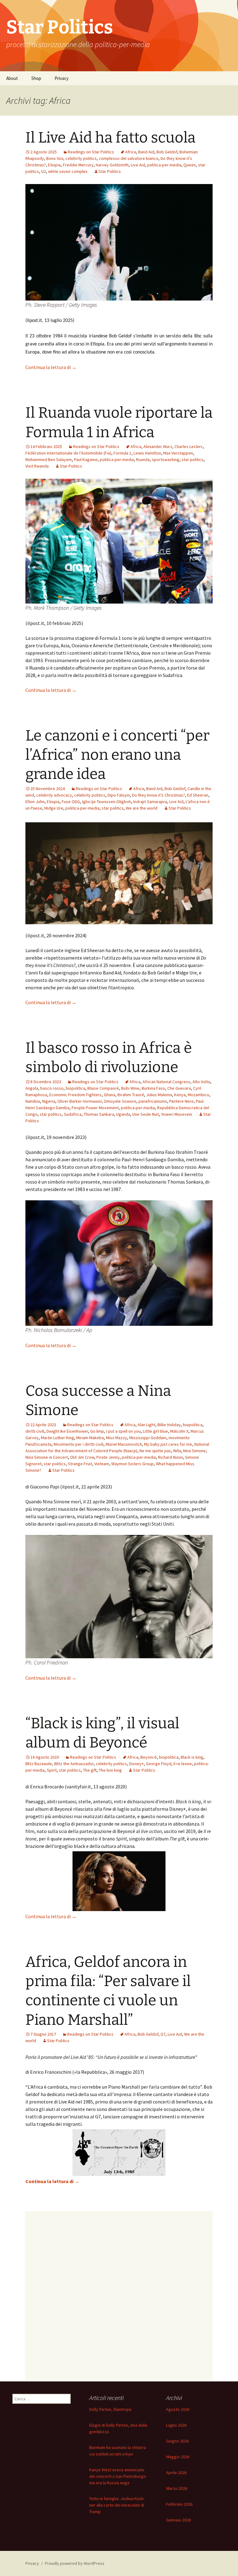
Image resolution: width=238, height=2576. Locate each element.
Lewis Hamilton (147, 453)
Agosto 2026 (178, 2409)
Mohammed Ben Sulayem (49, 459)
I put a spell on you (123, 1431)
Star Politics (110, 171)
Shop (36, 78)
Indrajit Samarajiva (150, 802)
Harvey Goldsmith (112, 165)
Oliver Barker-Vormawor (79, 1101)
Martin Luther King (57, 1438)
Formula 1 (122, 453)
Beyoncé (149, 1757)
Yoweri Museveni (177, 1114)
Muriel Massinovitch (124, 1444)
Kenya (180, 1095)
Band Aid (146, 152)
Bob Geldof (167, 152)
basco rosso (52, 1088)
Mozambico (198, 1095)
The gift (90, 1770)
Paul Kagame (86, 459)
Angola (32, 1088)
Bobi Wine (130, 1088)
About (12, 78)
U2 (44, 171)
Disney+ (137, 1764)
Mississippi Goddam (148, 1438)
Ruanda (143, 459)
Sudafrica (73, 1114)
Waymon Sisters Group (132, 1464)
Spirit (52, 1770)
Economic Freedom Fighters (75, 1095)
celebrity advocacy (54, 795)
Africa (131, 152)
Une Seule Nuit (146, 1114)
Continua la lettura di (51, 367)
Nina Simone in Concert (47, 1457)
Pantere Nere (181, 1101)
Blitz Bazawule (39, 1764)
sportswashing (166, 459)
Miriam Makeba (90, 1438)
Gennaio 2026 (178, 2520)
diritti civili (35, 1431)
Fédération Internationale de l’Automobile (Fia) (68, 453)
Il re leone (183, 1764)
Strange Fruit (80, 1464)
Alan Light (146, 1425)
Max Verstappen (178, 453)
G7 (163, 2034)
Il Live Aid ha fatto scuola (110, 138)
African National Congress (166, 1082)
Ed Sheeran (198, 795)
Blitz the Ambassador (74, 1764)
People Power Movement (95, 1108)
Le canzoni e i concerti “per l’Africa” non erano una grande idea (117, 755)
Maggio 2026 (178, 2457)
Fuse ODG (71, 802)
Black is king (192, 1757)
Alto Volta (201, 1082)
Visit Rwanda (37, 466)
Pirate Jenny (108, 1457)
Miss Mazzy (117, 1438)
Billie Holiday (169, 1425)
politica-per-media (164, 165)
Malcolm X (179, 1431)
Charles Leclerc (189, 446)
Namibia (33, 1101)
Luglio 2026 (176, 2425)
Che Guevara (179, 1088)
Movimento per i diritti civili (79, 1444)
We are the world (142, 808)
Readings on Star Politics (91, 152)
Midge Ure (54, 808)
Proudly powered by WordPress (75, 2563)
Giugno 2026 (177, 2441)
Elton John (35, 802)
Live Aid (138, 165)
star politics (193, 459)
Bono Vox (55, 158)
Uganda (123, 1114)
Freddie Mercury (78, 165)
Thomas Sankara (99, 1114)
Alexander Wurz (158, 446)
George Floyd (159, 1764)
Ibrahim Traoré (131, 1095)
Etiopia (54, 165)
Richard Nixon (170, 1457)
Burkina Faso (153, 1088)
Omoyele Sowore (120, 1101)
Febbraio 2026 (179, 2504)
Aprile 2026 (176, 2473)
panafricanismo (153, 1101)
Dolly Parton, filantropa (110, 2409)
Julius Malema (159, 1095)
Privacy (62, 78)
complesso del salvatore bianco (129, 158)
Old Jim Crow (82, 1457)
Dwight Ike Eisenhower (67, 1431)
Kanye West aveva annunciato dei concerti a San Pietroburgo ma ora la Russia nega (118, 2476)
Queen (190, 165)
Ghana (110, 1095)
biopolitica (75, 1088)
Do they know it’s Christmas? (159, 795)
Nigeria (49, 1101)
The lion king (110, 1770)
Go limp (97, 1431)
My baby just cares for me (168, 1444)
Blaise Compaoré (103, 1088)
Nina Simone (194, 1451)
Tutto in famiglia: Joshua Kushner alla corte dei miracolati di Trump (117, 2505)
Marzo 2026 (177, 2488)
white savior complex (68, 171)
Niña (177, 1451)
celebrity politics (81, 158)
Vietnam (102, 1464)
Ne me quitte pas (155, 1451)
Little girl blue (155, 1431)
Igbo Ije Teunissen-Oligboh (107, 802)
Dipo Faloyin (119, 795)
